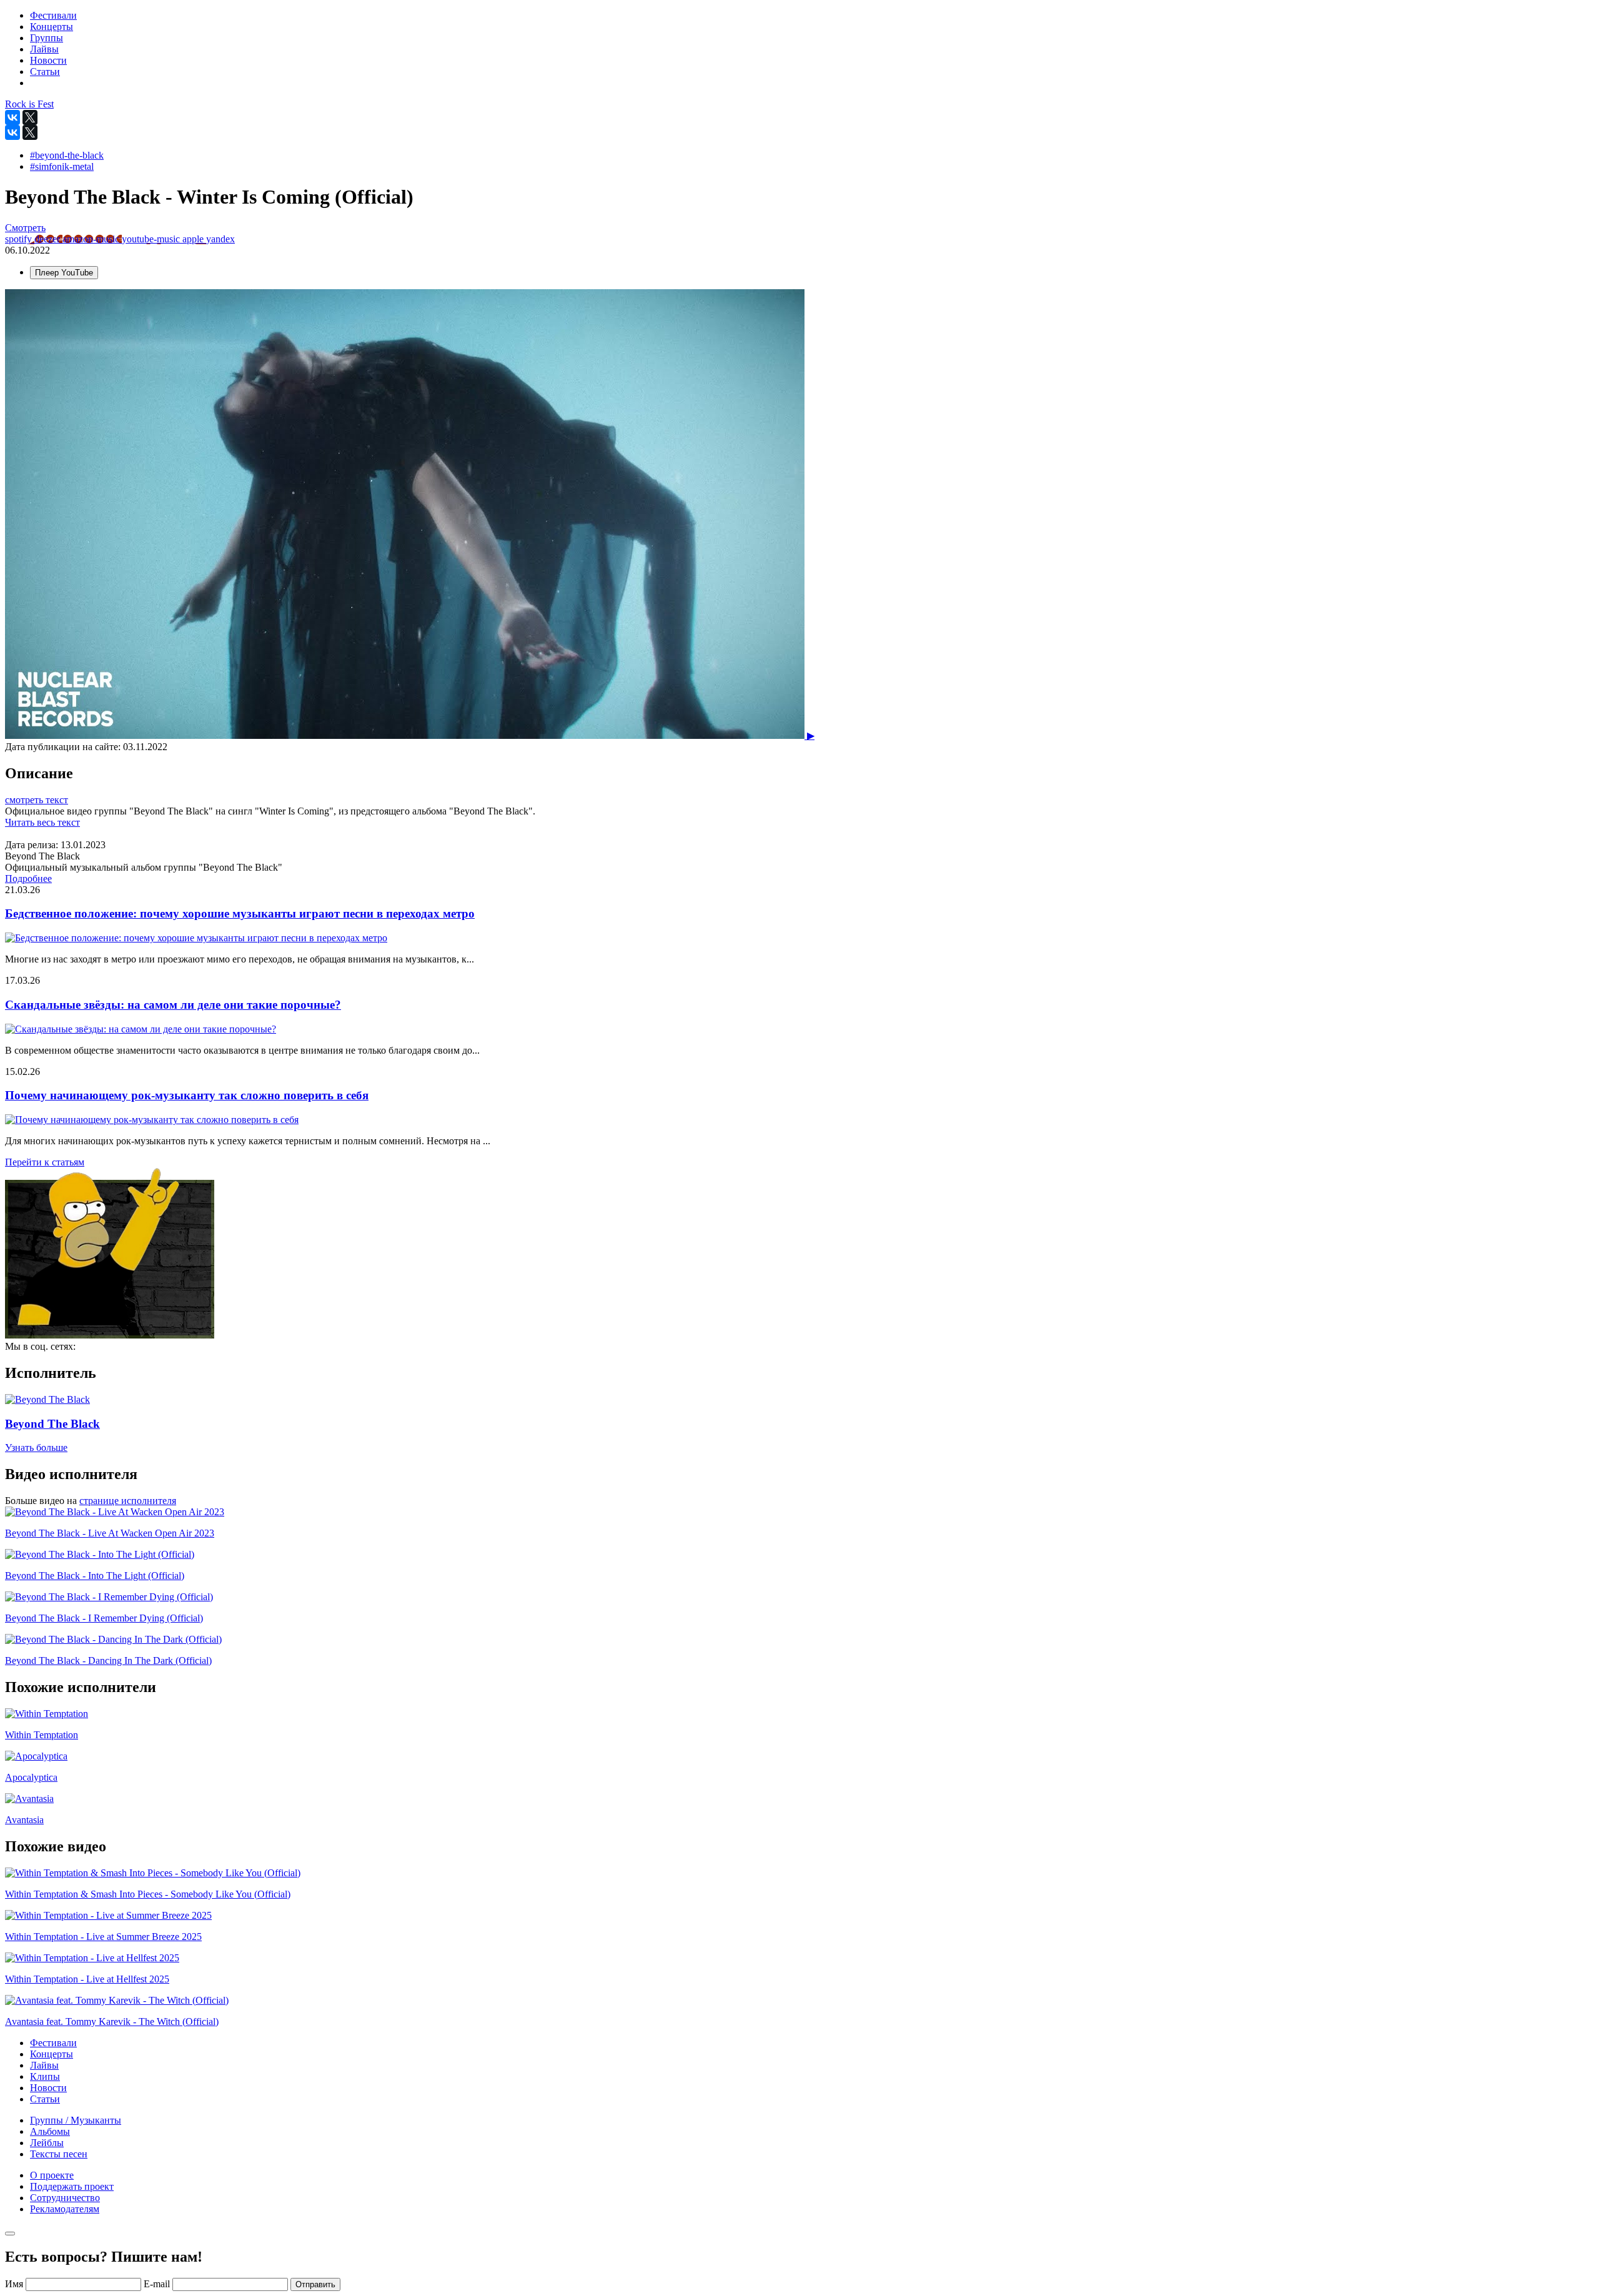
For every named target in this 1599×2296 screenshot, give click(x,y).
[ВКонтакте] (12, 117)
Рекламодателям (65, 2209)
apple (194, 239)
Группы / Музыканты (76, 2120)
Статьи (45, 2099)
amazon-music (92, 239)
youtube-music (152, 239)
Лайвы (44, 2065)
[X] (30, 117)
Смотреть (25, 228)
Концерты (52, 2054)
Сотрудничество (65, 2198)
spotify (20, 239)
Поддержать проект (72, 2186)
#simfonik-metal (62, 166)
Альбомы (50, 2131)
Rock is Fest (29, 104)
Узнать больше (36, 1447)
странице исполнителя (128, 1501)
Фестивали (53, 2043)
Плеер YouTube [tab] (64, 273)
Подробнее (28, 878)
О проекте (52, 2175)
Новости (48, 2088)
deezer (48, 239)
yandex (220, 239)
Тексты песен (59, 2154)
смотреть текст (37, 800)
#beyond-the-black (67, 155)
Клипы (45, 2076)
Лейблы (47, 2143)
